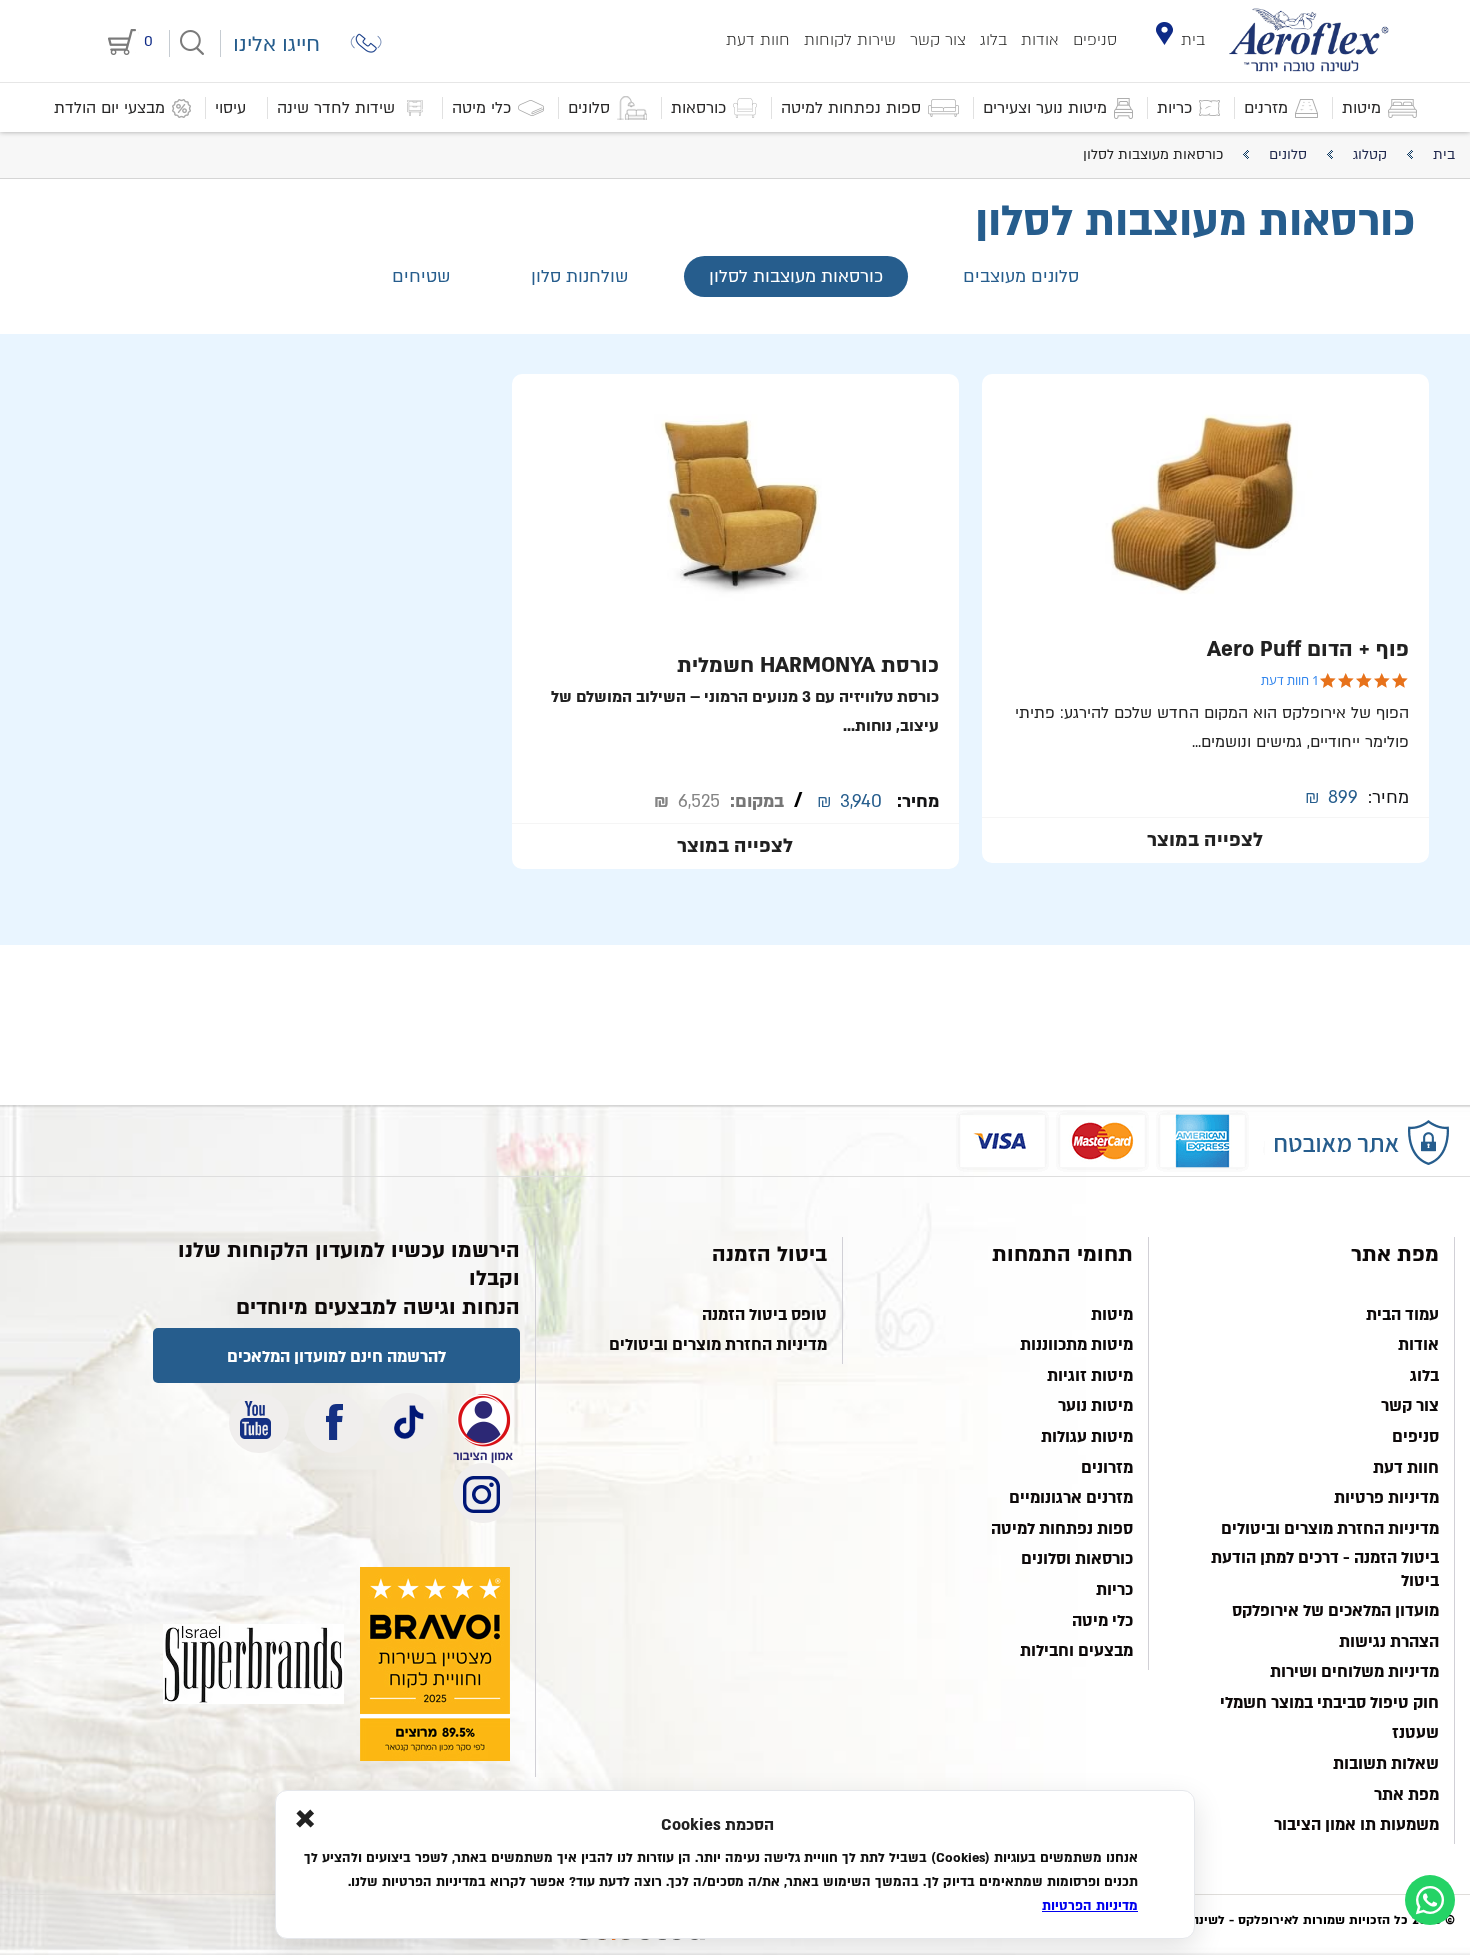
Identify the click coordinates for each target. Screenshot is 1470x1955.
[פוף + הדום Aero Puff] (1205, 618)
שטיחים (421, 276)
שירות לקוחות (850, 40)
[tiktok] (408, 1423)
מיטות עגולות (1087, 1437)
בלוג (993, 40)
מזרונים (1107, 1468)
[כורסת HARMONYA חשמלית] (735, 621)
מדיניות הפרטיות (1090, 1906)
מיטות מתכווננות (1076, 1345)
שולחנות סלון (580, 276)
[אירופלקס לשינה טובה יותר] (1309, 40)
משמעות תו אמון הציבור (1356, 1825)
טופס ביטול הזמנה (764, 1315)
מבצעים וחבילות (1076, 1651)
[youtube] (259, 1423)
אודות (1040, 40)
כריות (1114, 1590)
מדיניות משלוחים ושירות (1354, 1672)
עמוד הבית (1402, 1315)
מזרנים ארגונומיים (1071, 1498)
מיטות (1112, 1315)
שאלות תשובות (1386, 1764)
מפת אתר (1406, 1795)
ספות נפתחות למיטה (1062, 1529)
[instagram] (483, 1493)
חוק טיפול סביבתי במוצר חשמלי (1329, 1703)
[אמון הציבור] (253, 1664)
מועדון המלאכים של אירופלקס (1335, 1611)
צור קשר (938, 40)
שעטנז (1415, 1733)
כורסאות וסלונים (1077, 1559)
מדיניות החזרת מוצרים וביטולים (1330, 1529)
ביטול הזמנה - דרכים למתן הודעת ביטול (1325, 1569)
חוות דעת (758, 40)
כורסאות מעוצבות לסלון (796, 276)
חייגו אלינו (276, 44)
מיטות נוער (1095, 1406)
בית (1193, 40)
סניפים (1095, 40)
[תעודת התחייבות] (483, 1423)
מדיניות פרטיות (1386, 1498)
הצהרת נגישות (1389, 1642)
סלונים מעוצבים (1021, 276)
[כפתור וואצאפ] (1430, 1900)
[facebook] (334, 1423)
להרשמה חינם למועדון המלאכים (336, 1357)
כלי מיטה (1102, 1621)
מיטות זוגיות (1090, 1376)
